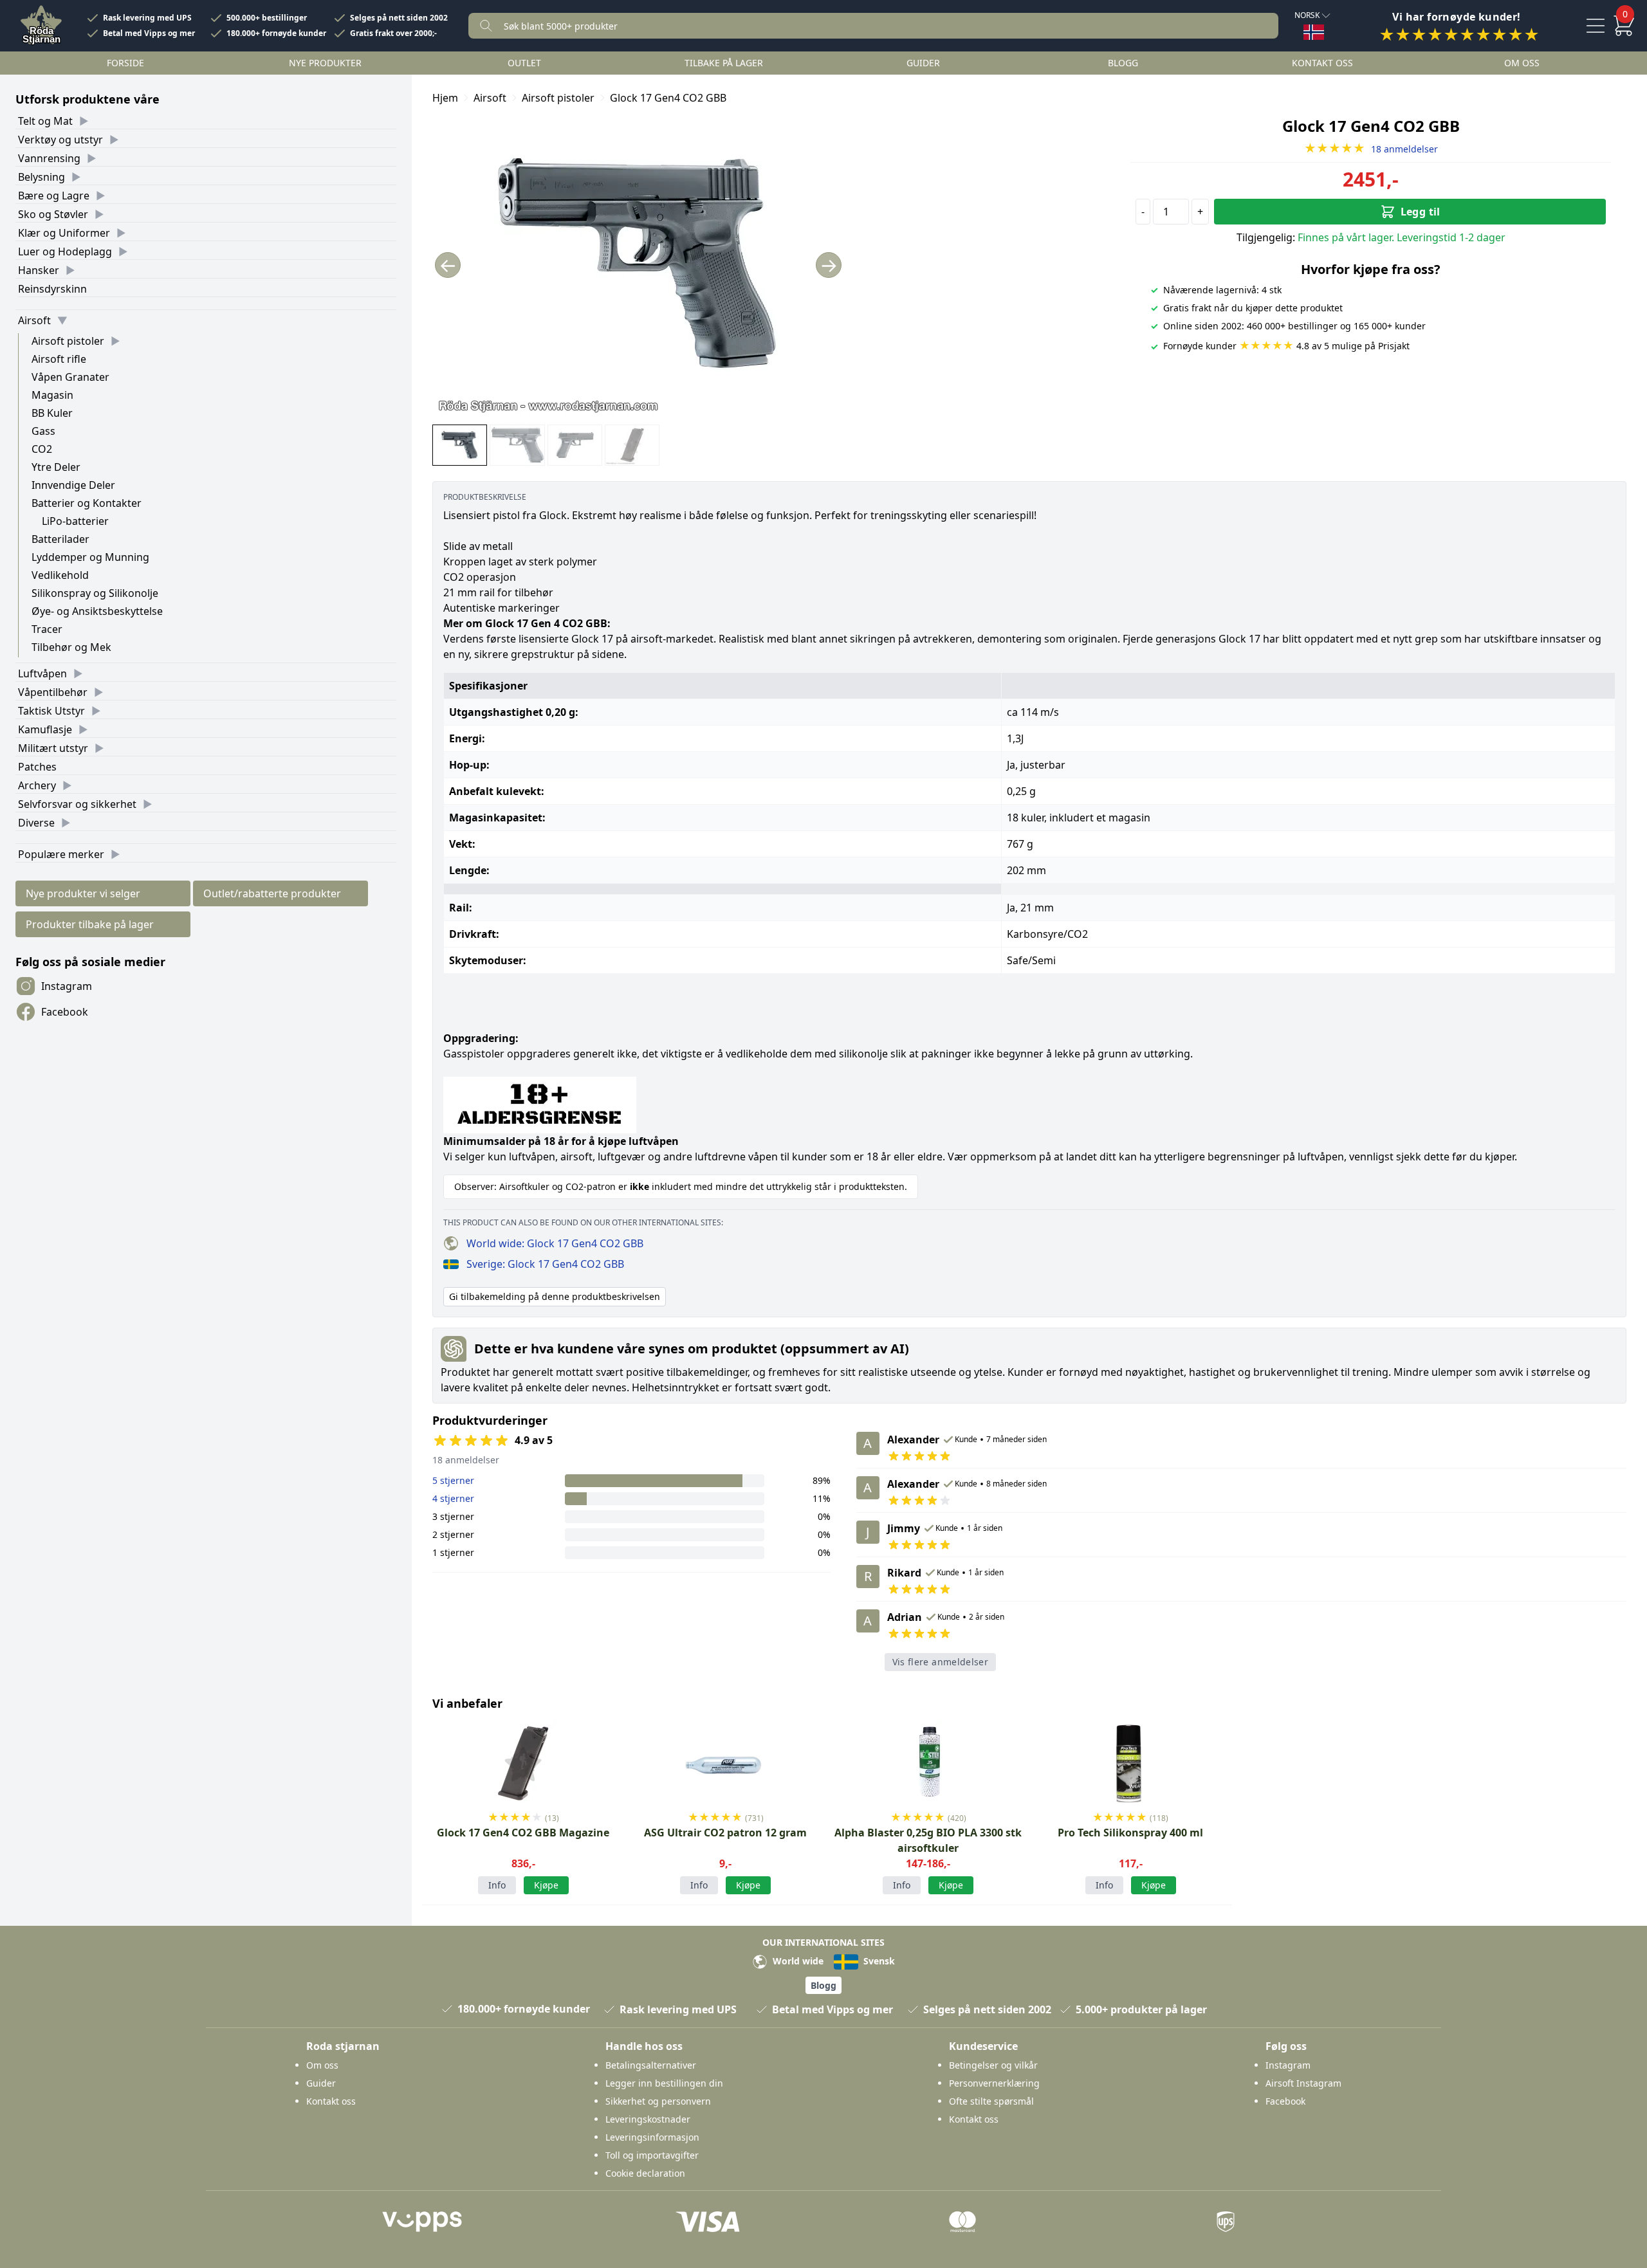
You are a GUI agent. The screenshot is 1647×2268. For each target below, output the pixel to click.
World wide (797, 1961)
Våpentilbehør (53, 692)
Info (497, 1885)
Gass (43, 431)
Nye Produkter (325, 63)
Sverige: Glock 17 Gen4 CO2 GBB (545, 1264)
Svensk (878, 1961)
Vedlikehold (60, 575)
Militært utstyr (53, 748)
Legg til (1421, 212)
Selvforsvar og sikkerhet (77, 804)
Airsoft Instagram (1303, 2083)
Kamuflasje (45, 729)
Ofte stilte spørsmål (991, 2101)
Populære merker (61, 854)
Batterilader (60, 539)
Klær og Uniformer (64, 233)
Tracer (47, 629)
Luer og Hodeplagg (65, 251)
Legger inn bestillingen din (664, 2083)
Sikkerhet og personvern (658, 2101)
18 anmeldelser (1371, 149)
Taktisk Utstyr (51, 711)
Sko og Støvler (53, 214)
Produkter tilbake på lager (90, 924)
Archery (37, 785)
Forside (125, 63)
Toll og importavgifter (652, 2155)
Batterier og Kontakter (87, 503)
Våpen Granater (70, 377)
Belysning (41, 177)
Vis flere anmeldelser (940, 1662)
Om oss (1522, 63)
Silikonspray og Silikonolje (95, 593)
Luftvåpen (42, 673)
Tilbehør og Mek (71, 647)
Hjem (445, 98)
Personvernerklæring (994, 2083)
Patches (37, 767)
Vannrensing (49, 158)
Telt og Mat (45, 121)
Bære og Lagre (54, 196)
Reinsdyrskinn (52, 289)
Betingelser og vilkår (993, 2065)
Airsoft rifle (59, 359)
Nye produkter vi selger (83, 893)
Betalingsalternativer (651, 2065)
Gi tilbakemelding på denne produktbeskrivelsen (555, 1296)
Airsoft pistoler (68, 341)
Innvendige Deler (73, 485)
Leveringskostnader (648, 2119)
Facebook (65, 1012)
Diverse (36, 823)
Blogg (1123, 63)
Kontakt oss (1322, 63)
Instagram (67, 986)
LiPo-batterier (75, 521)
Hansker (39, 270)
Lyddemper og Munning (90, 557)
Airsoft (34, 320)
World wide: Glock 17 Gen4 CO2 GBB (555, 1243)
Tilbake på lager (724, 63)
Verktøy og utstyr (60, 140)
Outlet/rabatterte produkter (272, 893)
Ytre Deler (56, 467)
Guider (923, 63)
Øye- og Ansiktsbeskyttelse (97, 611)
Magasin (52, 395)
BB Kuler (52, 413)
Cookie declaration (645, 2173)
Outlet (524, 63)
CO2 (42, 449)
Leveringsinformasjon (652, 2137)
